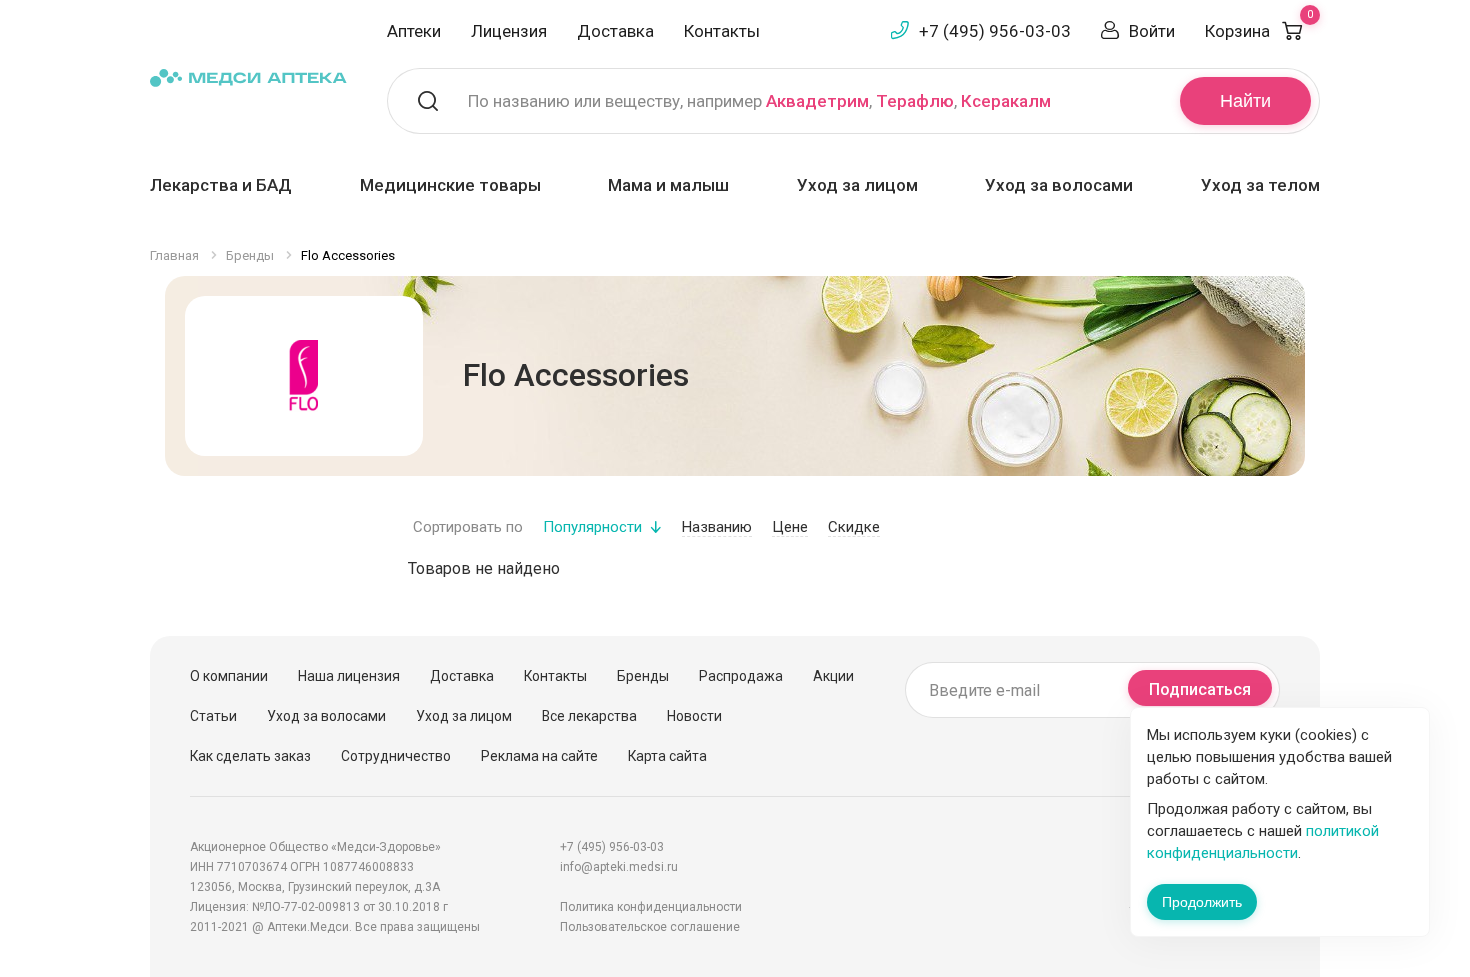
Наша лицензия (349, 676)
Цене (790, 527)
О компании (229, 676)
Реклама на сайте (539, 756)
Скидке (854, 527)
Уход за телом (1260, 185)
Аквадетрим (817, 101)
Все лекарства (589, 716)
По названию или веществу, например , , (759, 101)
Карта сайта (667, 756)
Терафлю (915, 101)
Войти (1152, 31)
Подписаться (1200, 689)
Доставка (615, 31)
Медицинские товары (450, 185)
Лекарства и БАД (221, 185)
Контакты (722, 31)
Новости (694, 716)
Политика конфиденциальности (651, 907)
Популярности (592, 527)
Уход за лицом (857, 185)
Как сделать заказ (250, 756)
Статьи (213, 716)
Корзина (1259, 31)
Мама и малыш (668, 185)
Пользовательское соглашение (650, 927)
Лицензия (509, 31)
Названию (717, 527)
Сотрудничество (396, 756)
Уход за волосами (1059, 185)
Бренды (643, 676)
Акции (833, 676)
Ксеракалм (1006, 101)
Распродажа (741, 676)
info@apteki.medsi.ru (619, 867)
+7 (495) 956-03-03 (995, 31)
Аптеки (414, 31)
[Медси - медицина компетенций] (248, 76)
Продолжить (1202, 902)
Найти (1245, 101)
